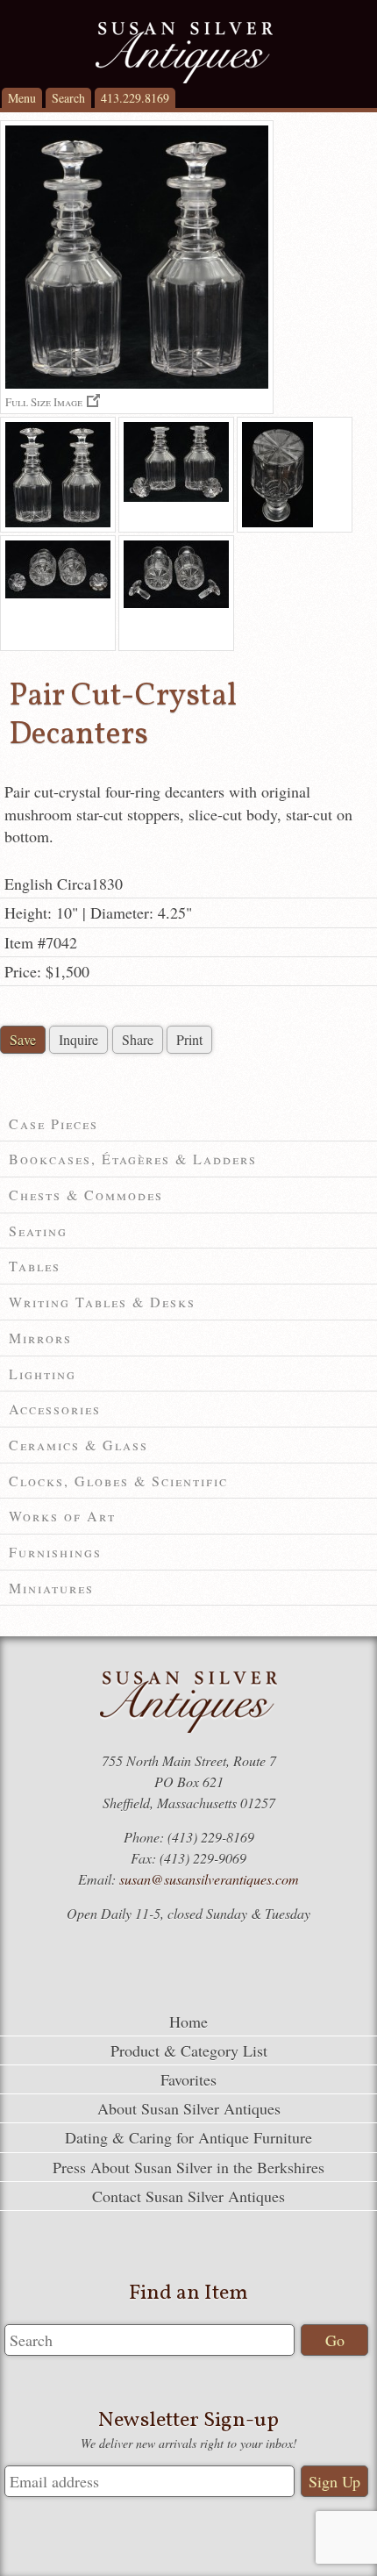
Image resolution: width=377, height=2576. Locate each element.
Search (68, 98)
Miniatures (51, 1588)
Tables (35, 1266)
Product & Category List (189, 2050)
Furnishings (55, 1552)
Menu (22, 98)
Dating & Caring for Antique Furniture (188, 2137)
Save (23, 1039)
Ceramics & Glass (78, 1445)
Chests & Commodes (86, 1195)
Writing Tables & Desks (102, 1302)
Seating (38, 1231)
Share (138, 1039)
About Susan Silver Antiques (189, 2108)
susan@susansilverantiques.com (209, 1879)
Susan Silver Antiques (184, 53)
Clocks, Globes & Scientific (118, 1481)
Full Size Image (44, 401)
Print (189, 1039)
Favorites (188, 2079)
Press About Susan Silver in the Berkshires (188, 2167)
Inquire (78, 1039)
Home (188, 2021)
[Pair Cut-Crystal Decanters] (58, 475)
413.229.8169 (135, 98)
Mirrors (40, 1338)
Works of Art (62, 1516)
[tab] (188, 1124)
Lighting (43, 1374)
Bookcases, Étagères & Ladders (133, 1159)
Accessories (55, 1409)
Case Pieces (53, 1123)
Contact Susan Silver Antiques (188, 2196)
